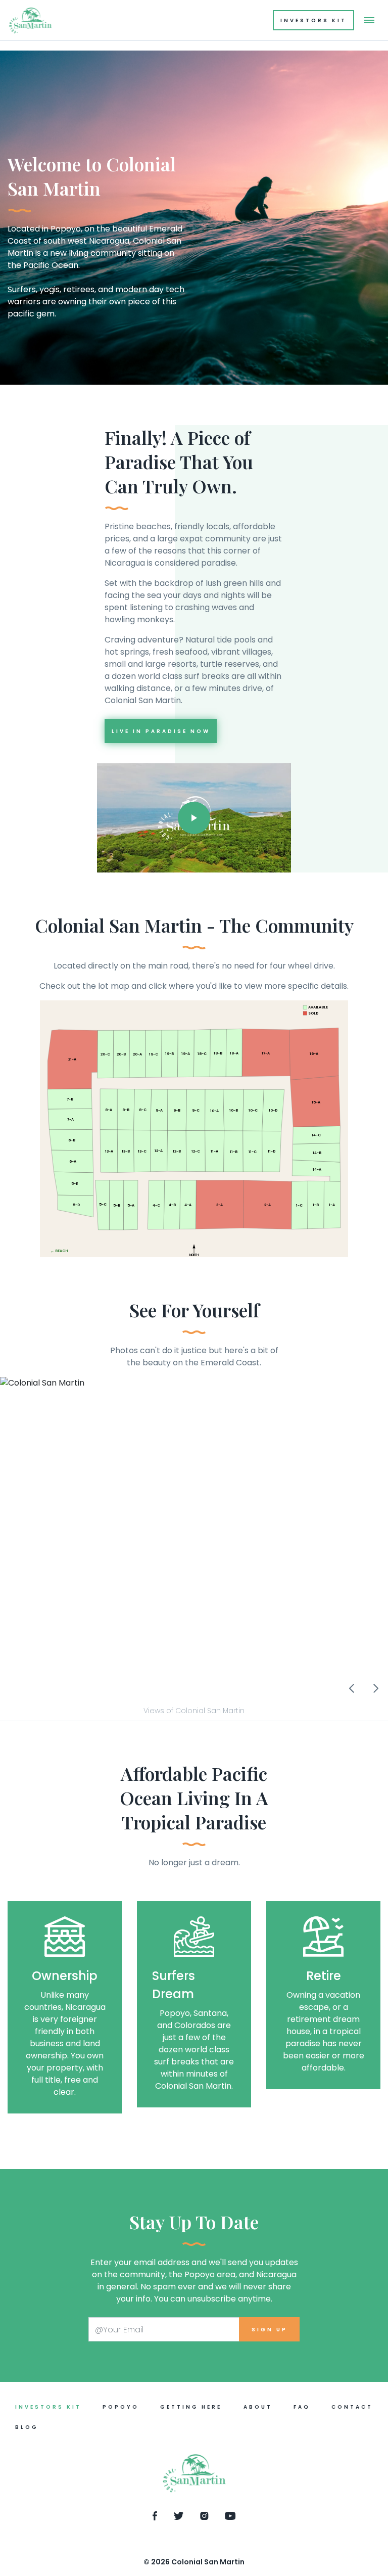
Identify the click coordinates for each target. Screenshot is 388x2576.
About (258, 2407)
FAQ (302, 2407)
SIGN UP (270, 2330)
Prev (352, 1688)
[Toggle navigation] (369, 20)
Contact (352, 2407)
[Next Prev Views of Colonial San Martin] (194, 1539)
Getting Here (191, 2407)
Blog (27, 2427)
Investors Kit (313, 20)
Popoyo (121, 2407)
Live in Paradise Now (161, 731)
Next (376, 1688)
